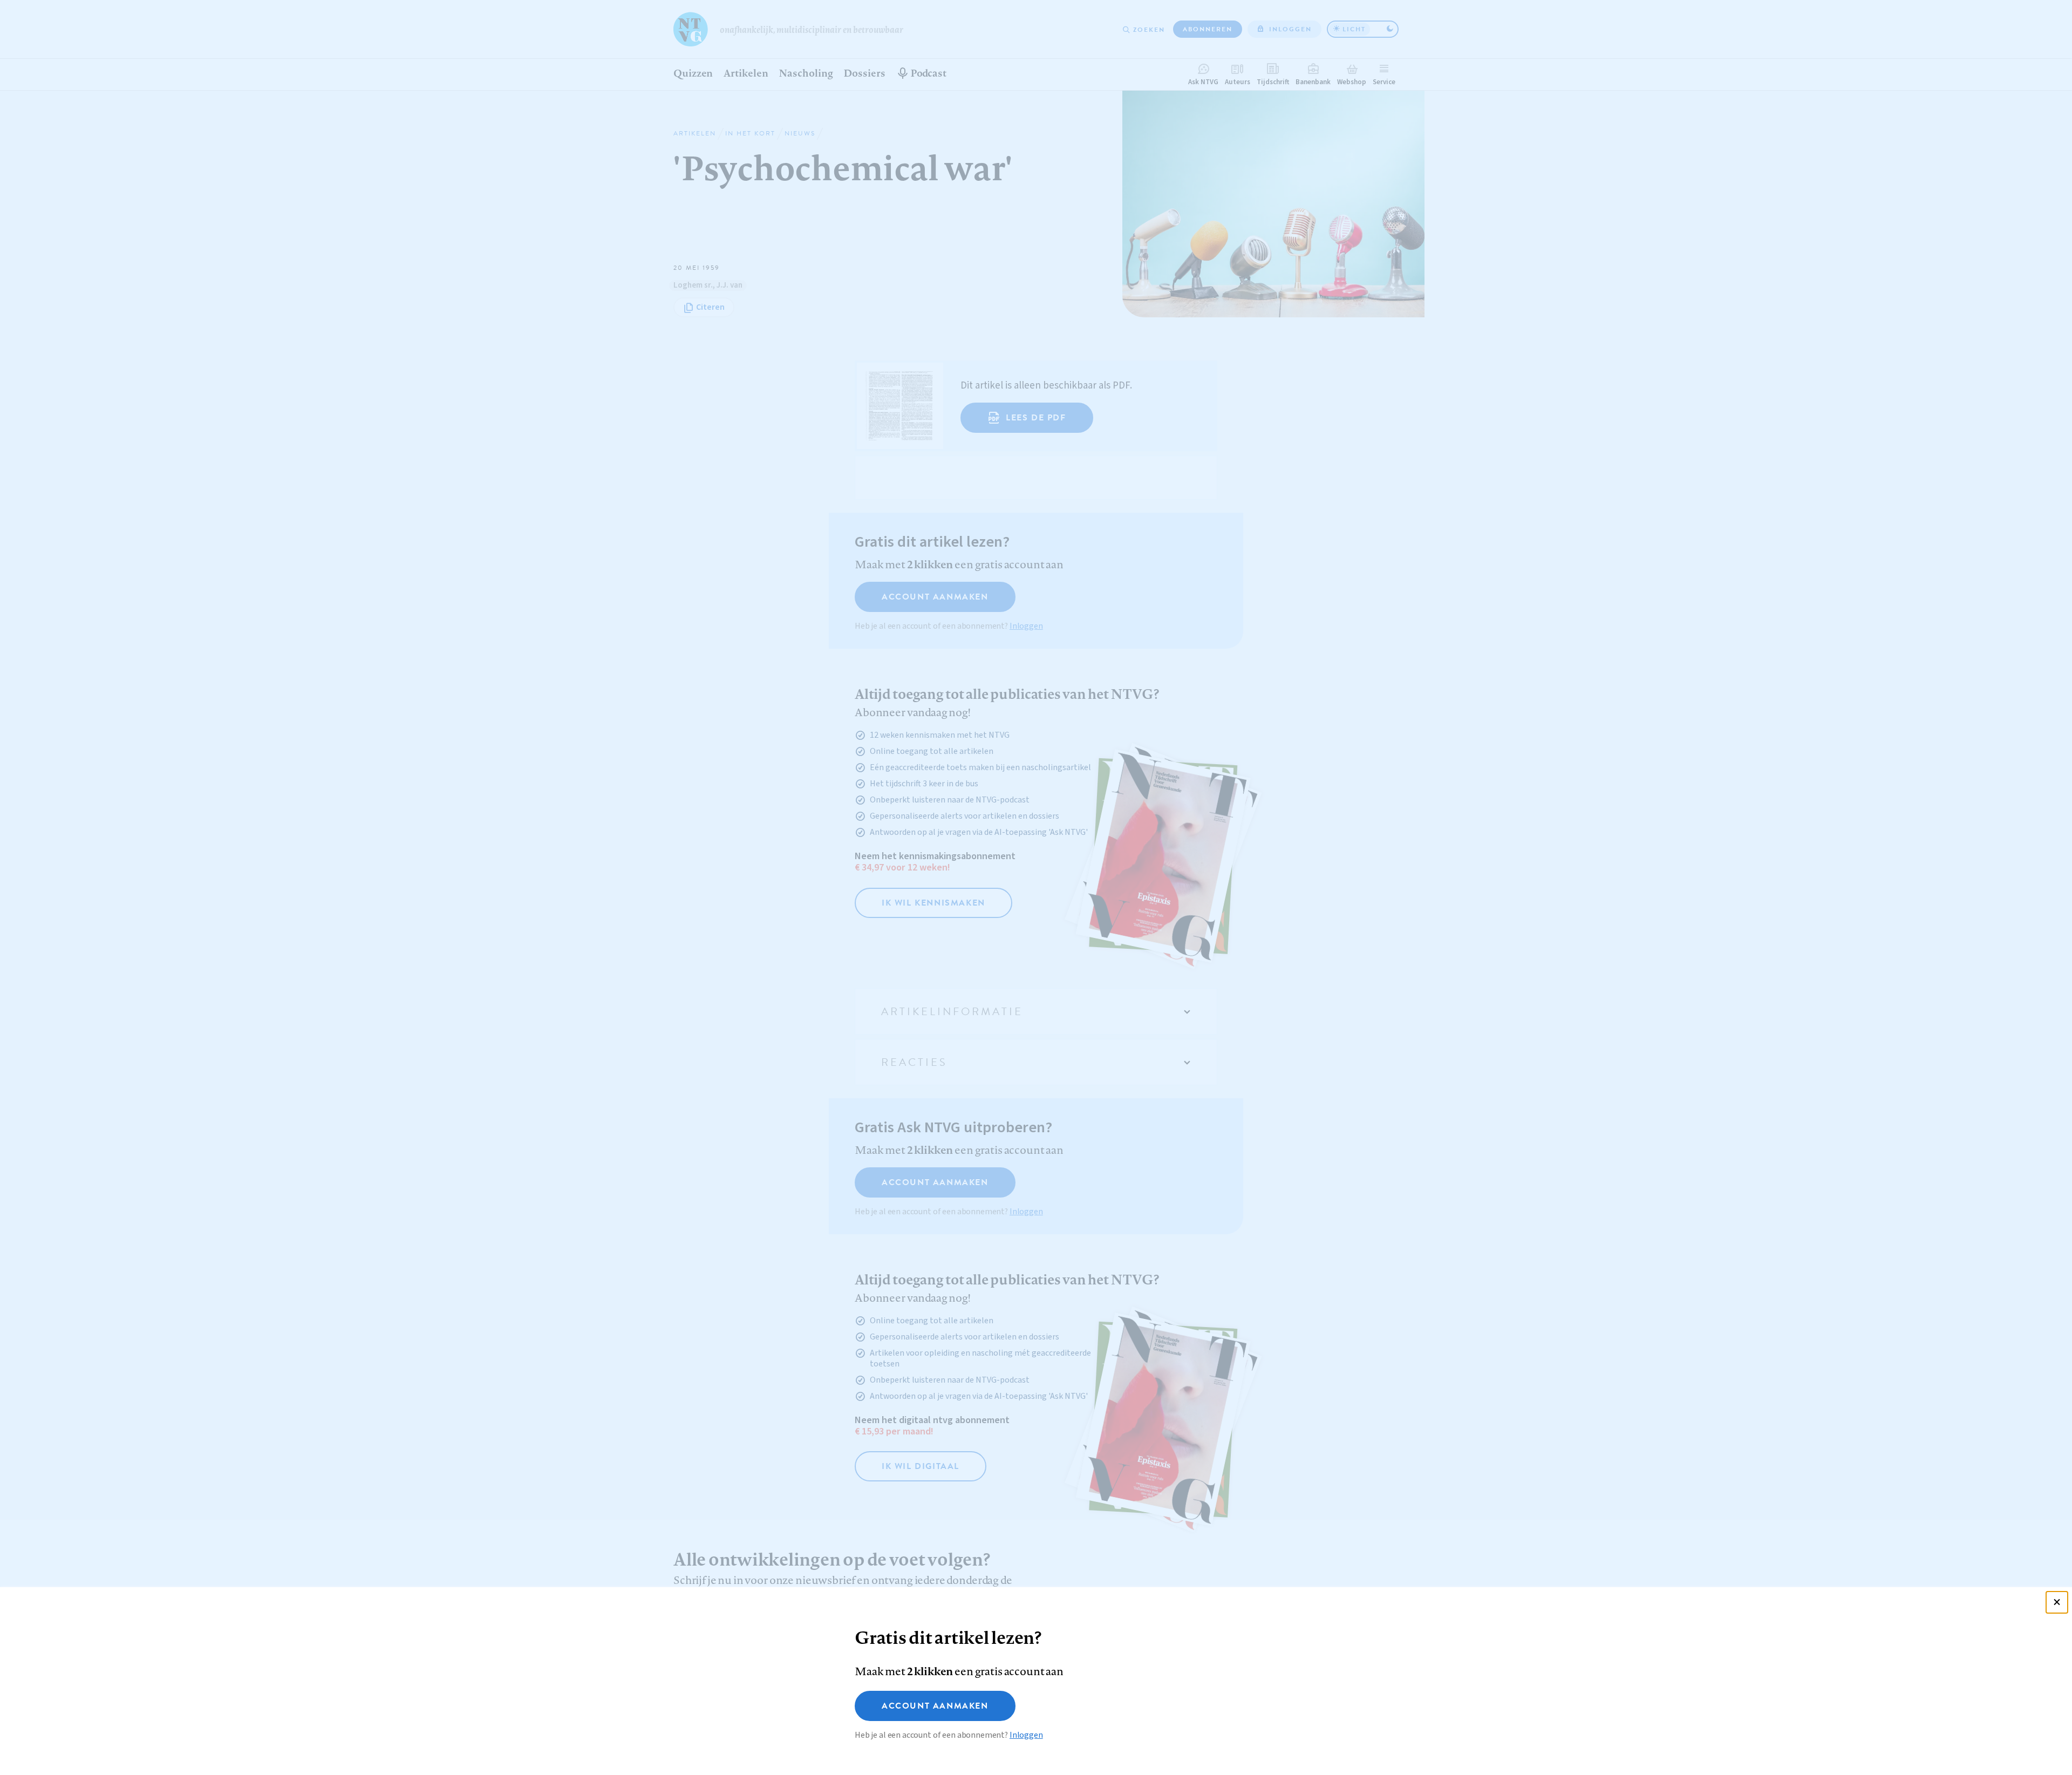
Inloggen (1026, 1735)
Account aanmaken (935, 1706)
